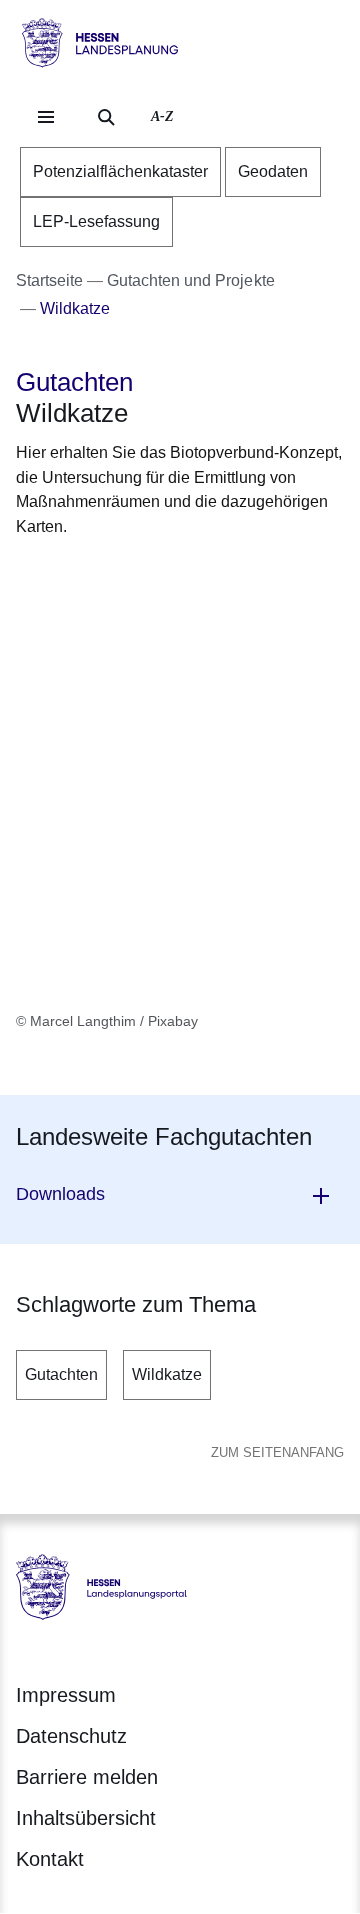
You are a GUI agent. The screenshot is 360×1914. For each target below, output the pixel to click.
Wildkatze (167, 1374)
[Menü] (46, 117)
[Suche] (106, 117)
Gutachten (61, 1374)
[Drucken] (187, 575)
